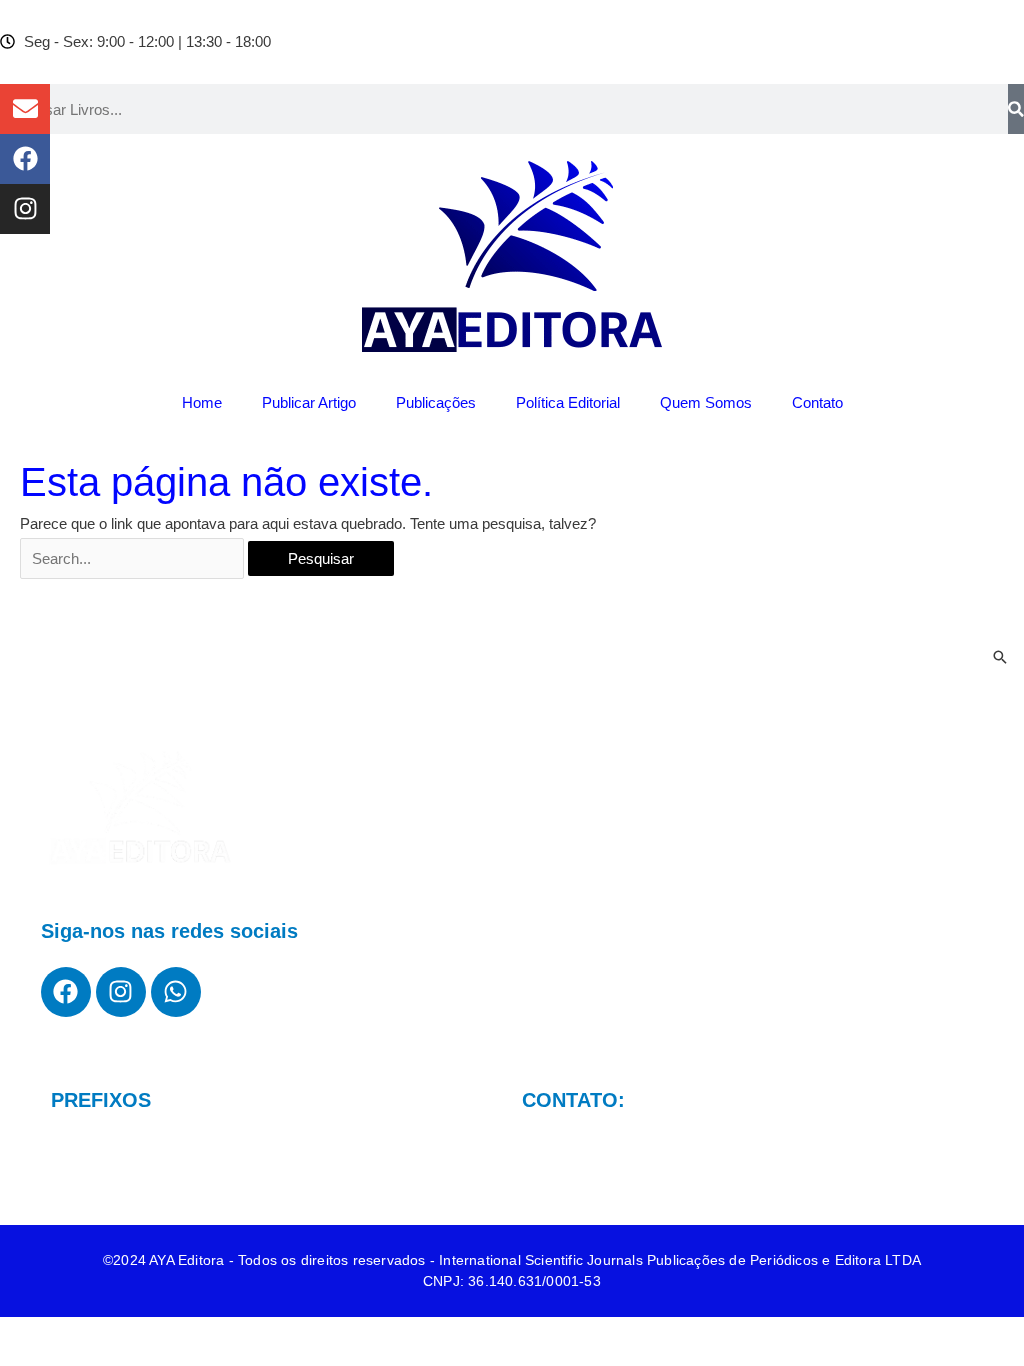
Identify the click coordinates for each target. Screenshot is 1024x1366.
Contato (817, 402)
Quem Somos (706, 402)
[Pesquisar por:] (134, 558)
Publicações (436, 402)
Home (202, 402)
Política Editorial (568, 402)
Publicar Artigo (309, 402)
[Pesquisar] (1016, 109)
